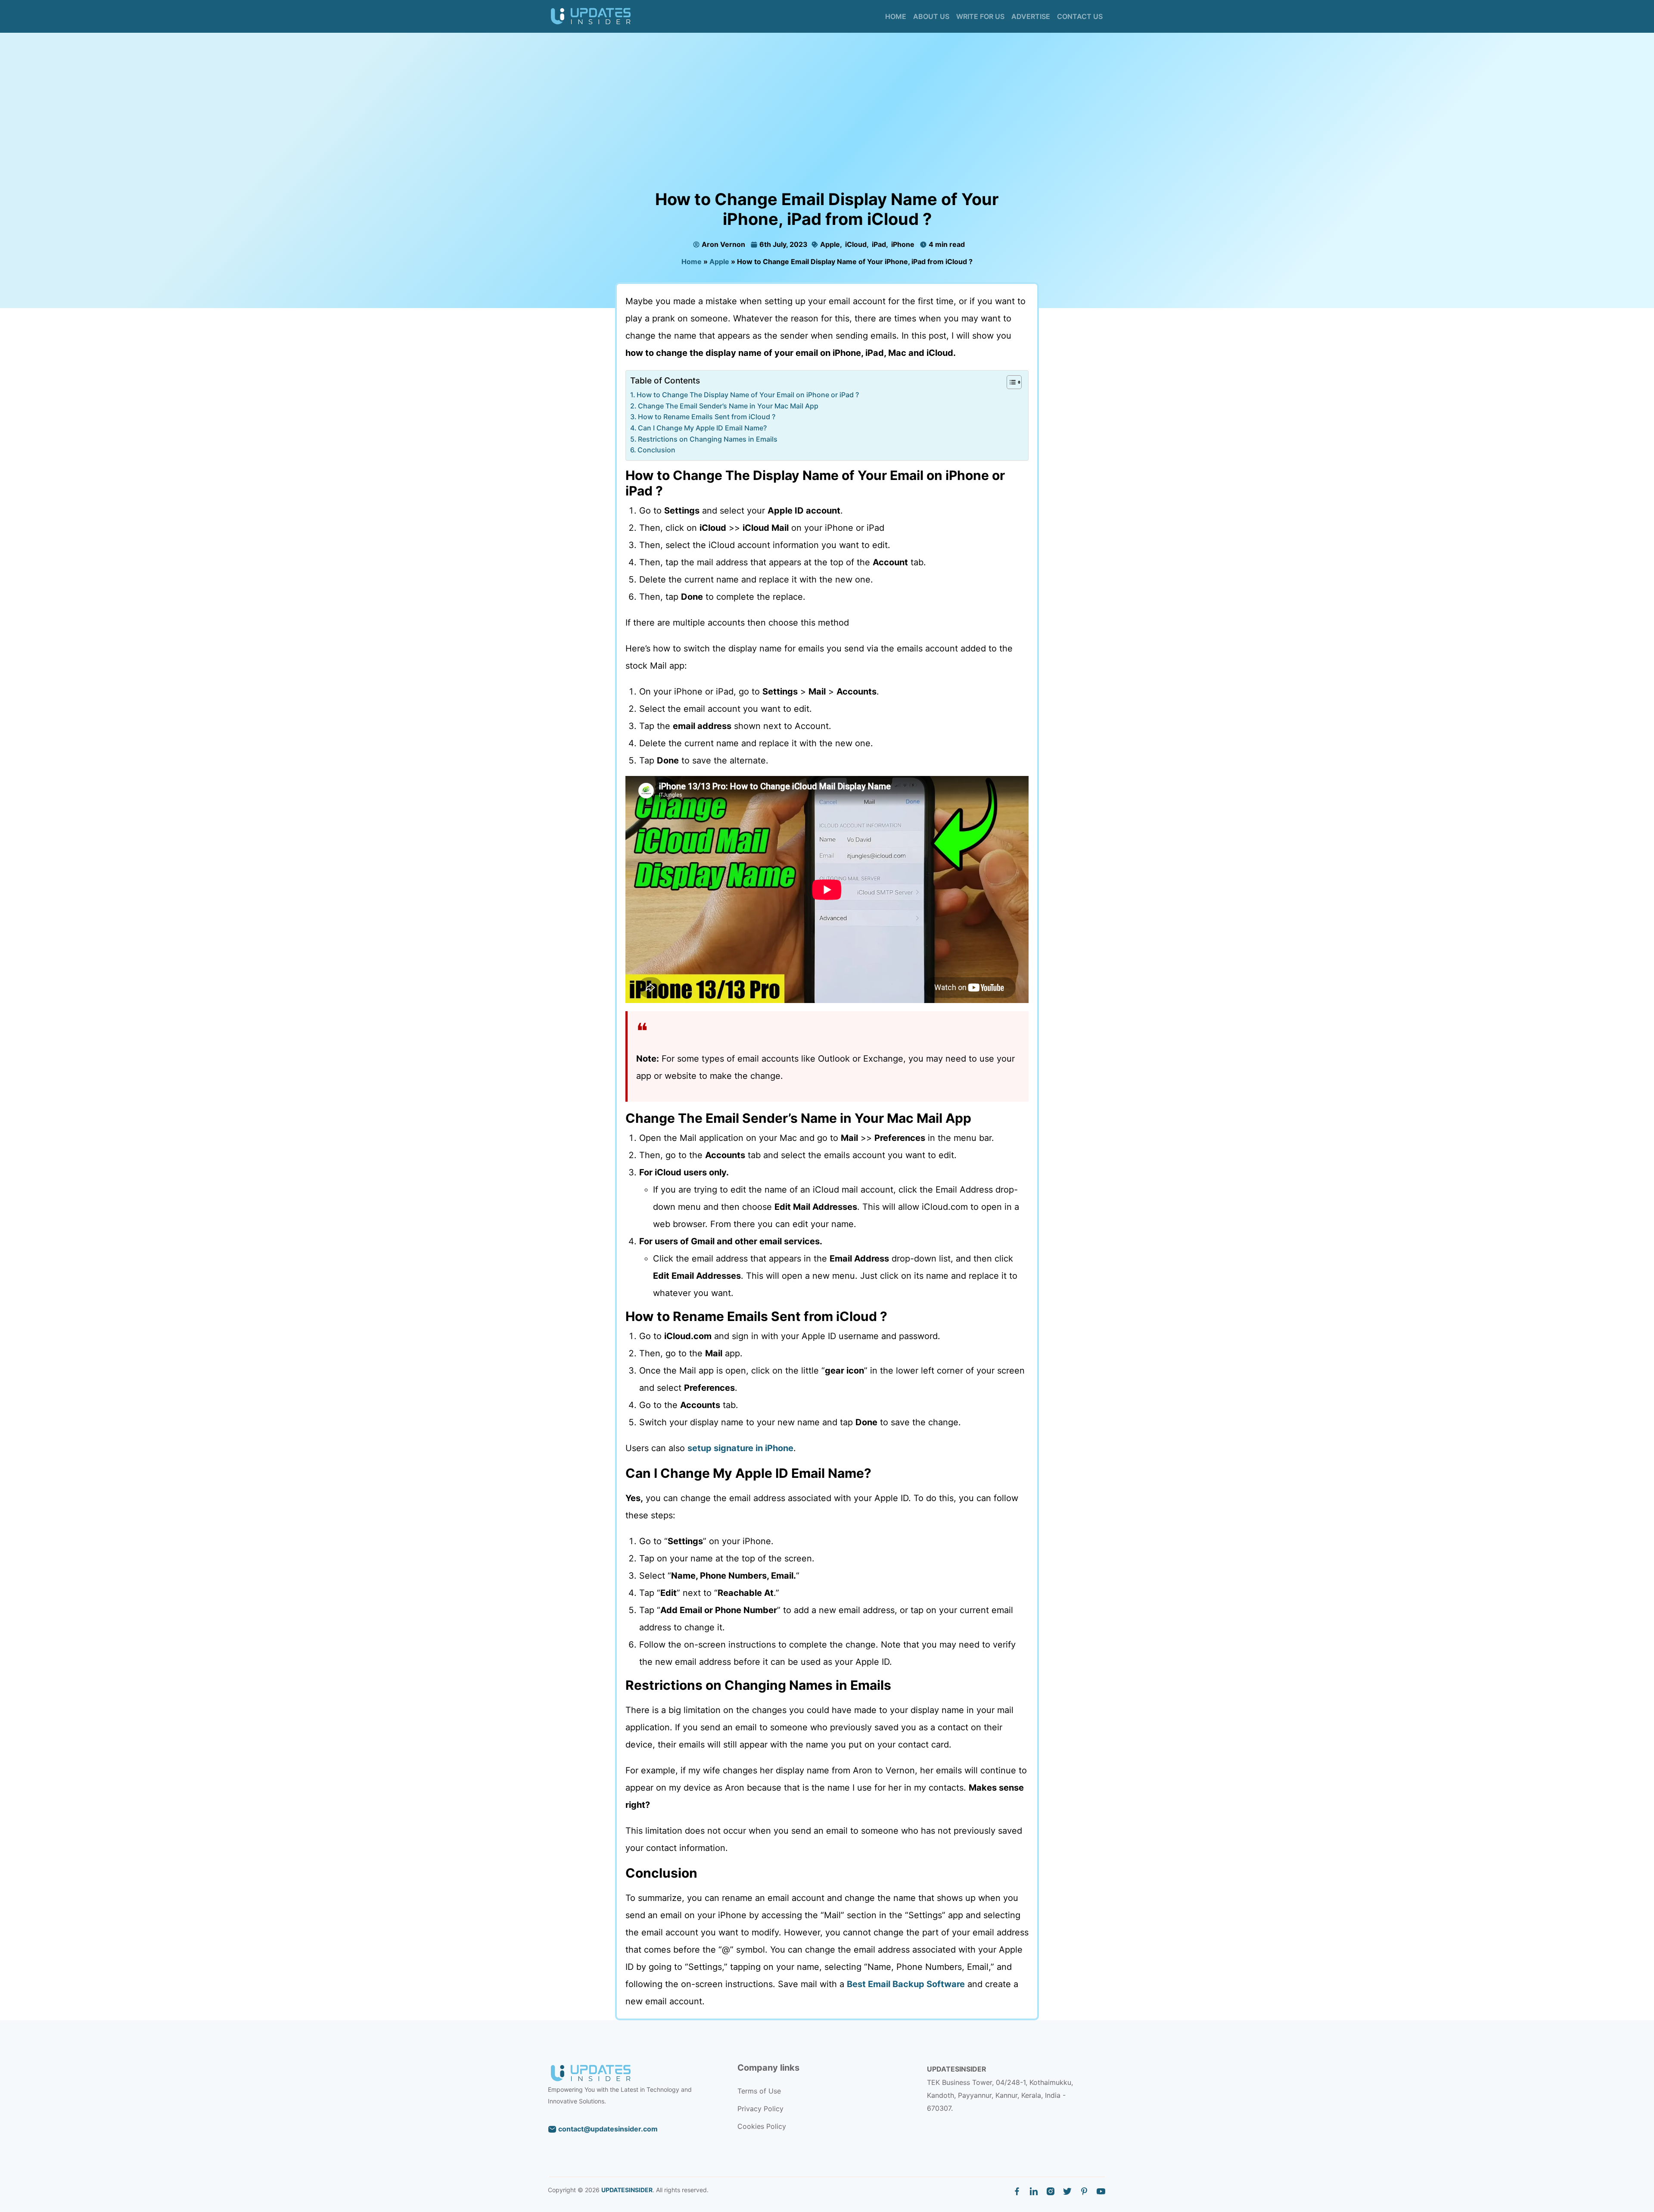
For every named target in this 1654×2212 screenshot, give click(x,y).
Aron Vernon (723, 244)
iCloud (855, 244)
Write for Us (980, 16)
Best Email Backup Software (906, 1984)
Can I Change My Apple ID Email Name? (702, 428)
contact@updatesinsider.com (607, 2129)
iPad (878, 244)
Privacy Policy (760, 2109)
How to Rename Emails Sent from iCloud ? (707, 417)
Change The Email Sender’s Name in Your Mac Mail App (728, 406)
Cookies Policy (762, 2126)
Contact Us (1080, 16)
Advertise (1031, 16)
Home (896, 16)
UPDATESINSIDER (627, 2190)
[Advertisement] (827, 125)
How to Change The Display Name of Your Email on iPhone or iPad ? (748, 395)
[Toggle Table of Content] (1010, 382)
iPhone (902, 244)
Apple (829, 244)
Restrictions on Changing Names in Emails (708, 439)
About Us (931, 16)
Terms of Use (759, 2091)
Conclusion (656, 450)
